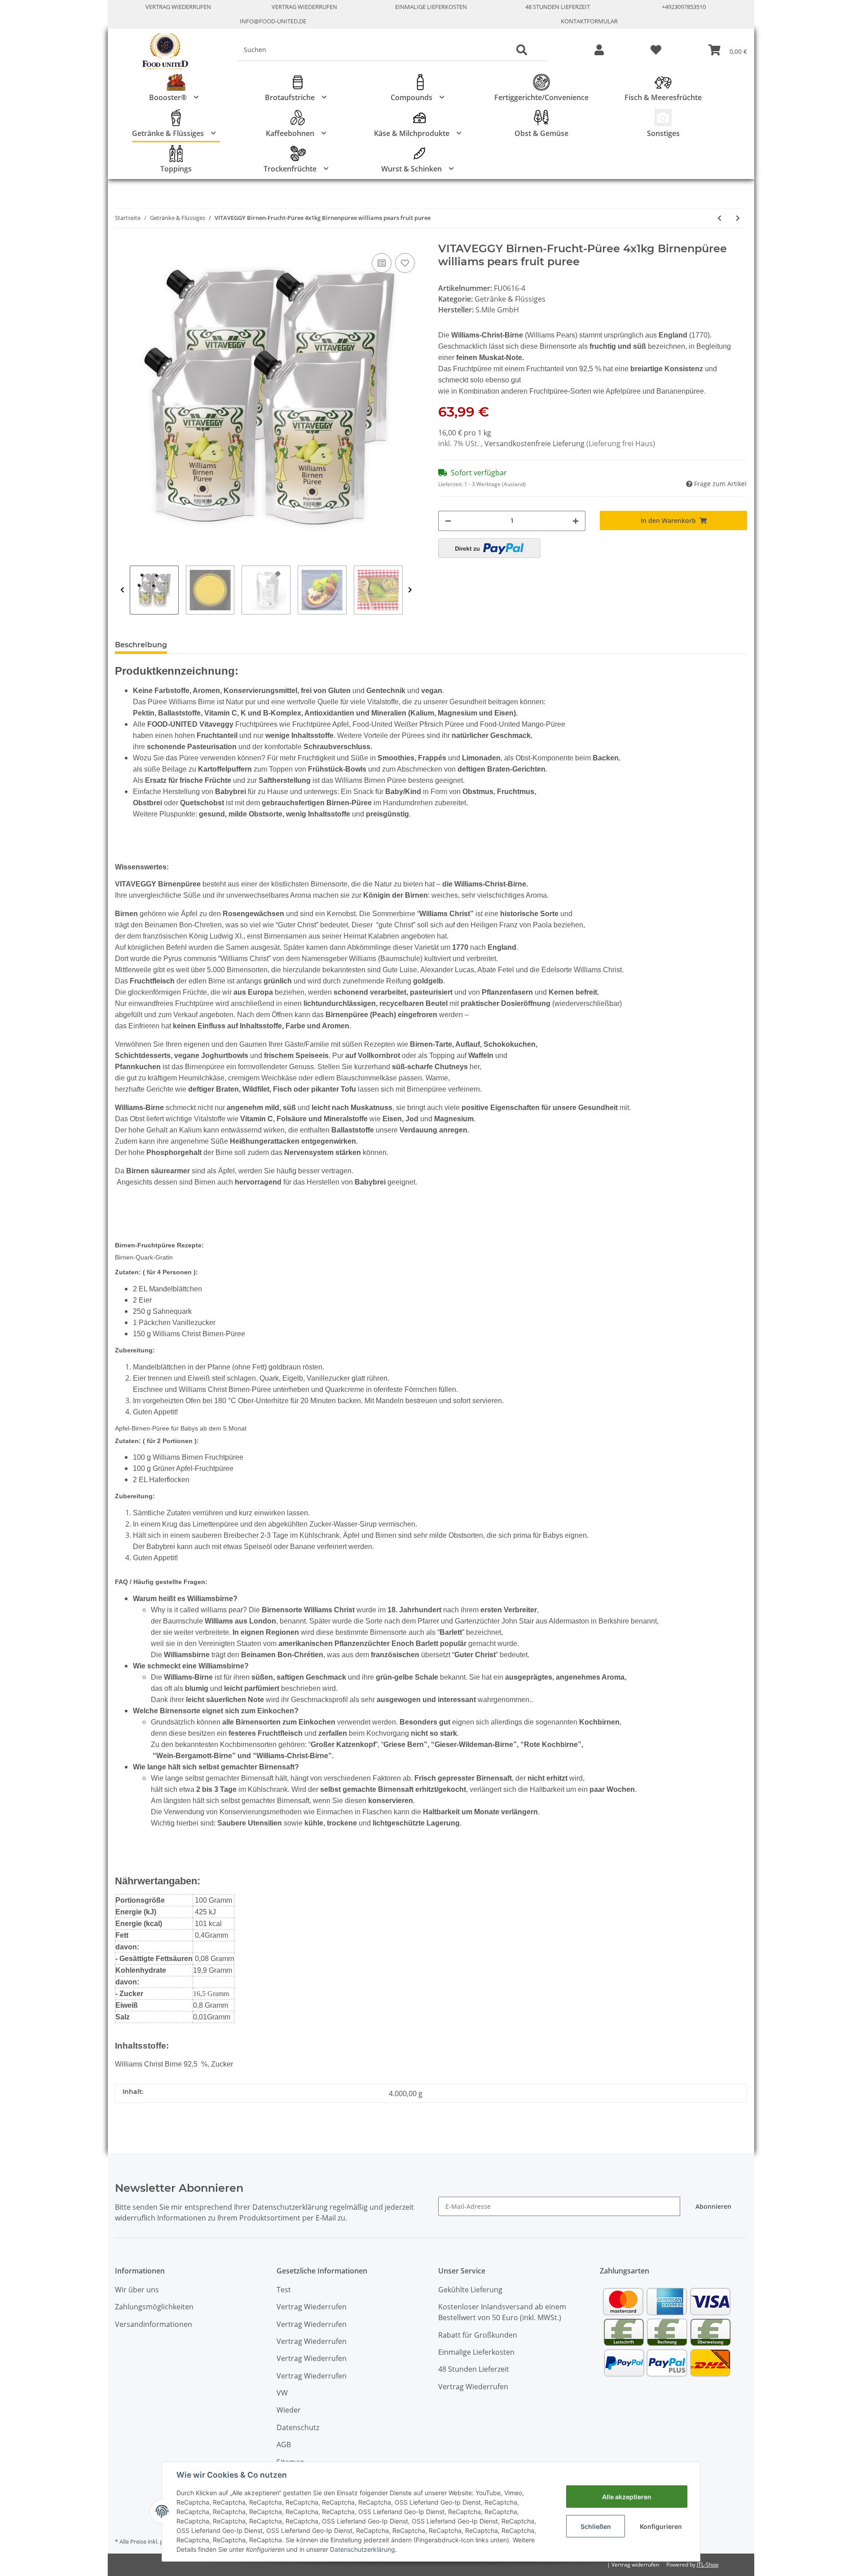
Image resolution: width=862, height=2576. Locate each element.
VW (282, 2393)
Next (410, 590)
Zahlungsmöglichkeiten (154, 2307)
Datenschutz (298, 2427)
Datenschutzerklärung (363, 2549)
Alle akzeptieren (627, 2497)
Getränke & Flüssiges (510, 299)
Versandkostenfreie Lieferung (535, 443)
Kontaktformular (589, 21)
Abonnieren (713, 2206)
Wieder (289, 2410)
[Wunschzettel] (656, 50)
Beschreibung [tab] (141, 645)
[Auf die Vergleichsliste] (382, 263)
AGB (284, 2444)
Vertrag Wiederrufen (178, 7)
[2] (489, 548)
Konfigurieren (661, 2526)
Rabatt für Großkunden (478, 2335)
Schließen (596, 2526)
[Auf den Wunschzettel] (405, 263)
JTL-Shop (708, 2565)
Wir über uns (137, 2290)
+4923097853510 (684, 7)
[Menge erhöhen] (576, 521)
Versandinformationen (154, 2324)
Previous (122, 590)
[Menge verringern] (448, 521)
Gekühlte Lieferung (470, 2290)
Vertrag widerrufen (635, 2565)
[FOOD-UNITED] (162, 51)
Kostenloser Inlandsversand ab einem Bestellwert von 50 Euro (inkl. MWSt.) (502, 2312)
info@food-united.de (273, 21)
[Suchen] (522, 50)
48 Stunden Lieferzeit (558, 7)
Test (284, 2290)
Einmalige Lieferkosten (431, 7)
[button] (599, 50)
